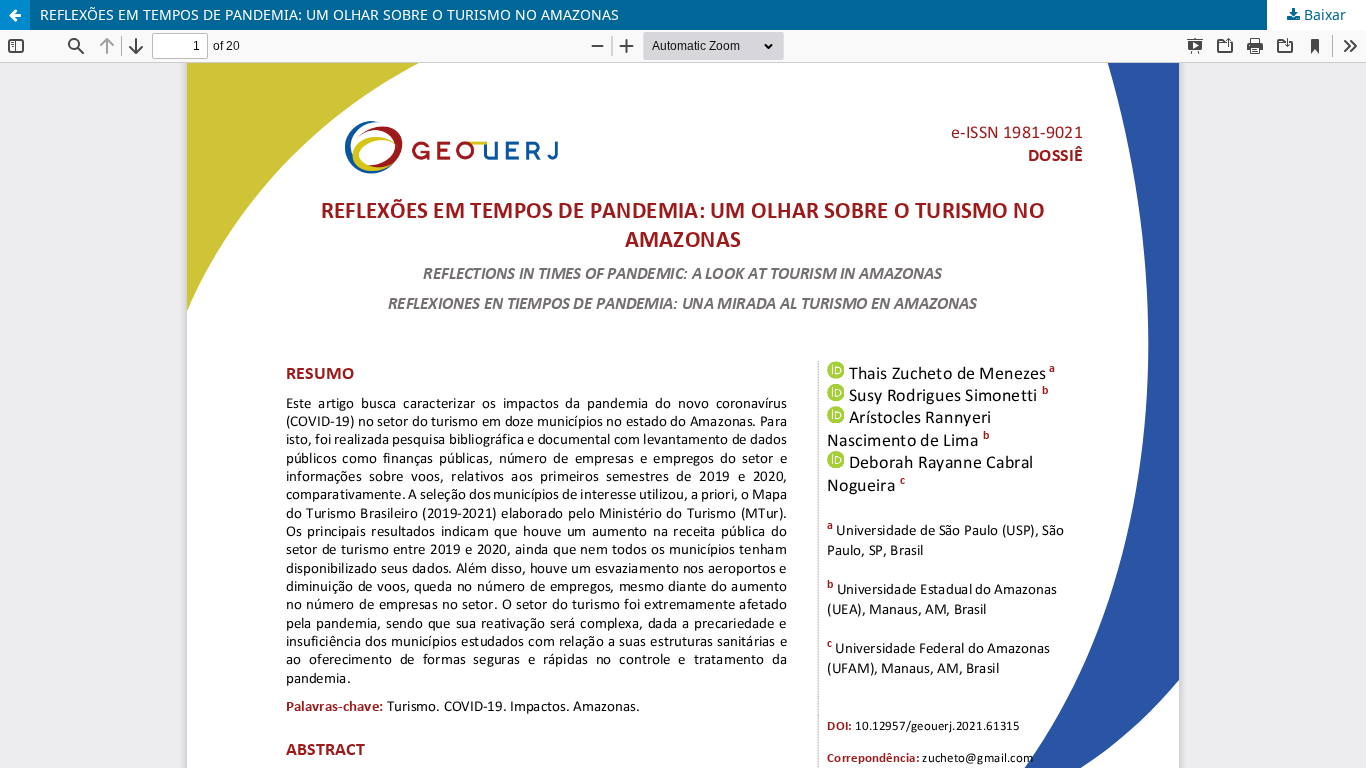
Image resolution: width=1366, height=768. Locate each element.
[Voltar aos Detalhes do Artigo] (15, 15)
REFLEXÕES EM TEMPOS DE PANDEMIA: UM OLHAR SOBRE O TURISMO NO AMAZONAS (329, 14)
